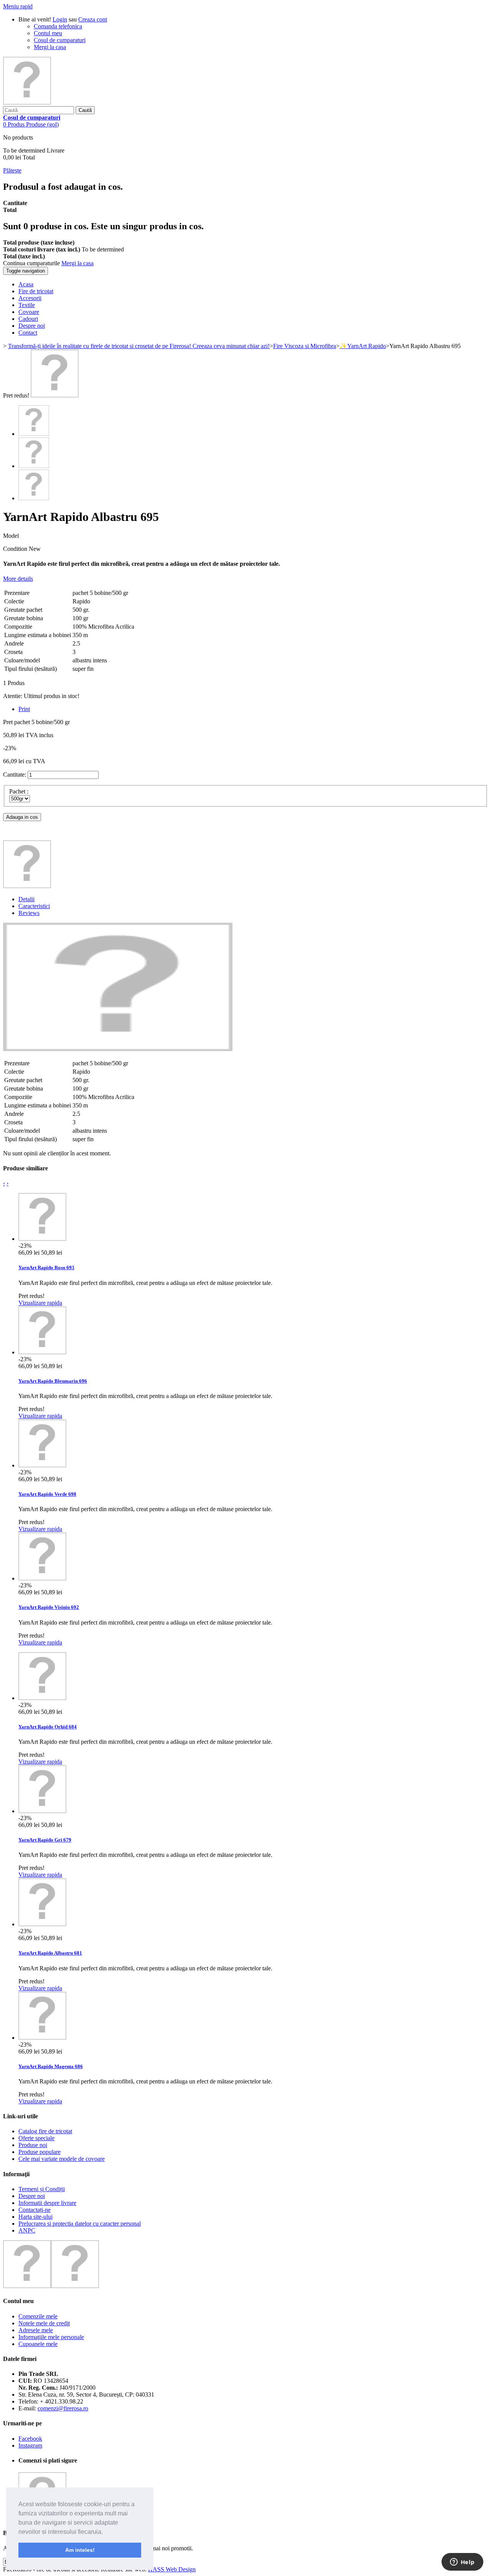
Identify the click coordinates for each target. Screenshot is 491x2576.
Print (24, 709)
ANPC (27, 2230)
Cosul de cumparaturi (60, 40)
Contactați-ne (35, 2210)
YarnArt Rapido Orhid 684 (48, 1727)
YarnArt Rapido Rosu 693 (46, 1267)
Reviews (29, 913)
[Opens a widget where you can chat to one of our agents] (462, 2563)
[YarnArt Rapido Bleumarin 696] (42, 1352)
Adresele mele (36, 2330)
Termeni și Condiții (42, 2189)
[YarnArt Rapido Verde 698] (42, 1465)
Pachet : (20, 791)
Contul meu (48, 33)
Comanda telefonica (58, 26)
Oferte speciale (36, 2138)
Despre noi (32, 2196)
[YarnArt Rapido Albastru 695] (55, 395)
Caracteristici (34, 906)
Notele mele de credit (44, 2323)
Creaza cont (93, 19)
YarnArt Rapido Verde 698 (47, 1494)
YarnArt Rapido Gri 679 (45, 1840)
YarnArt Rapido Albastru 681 (50, 1953)
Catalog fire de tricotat (45, 2131)
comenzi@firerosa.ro (63, 2408)
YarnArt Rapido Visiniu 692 (49, 1607)
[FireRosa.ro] (27, 103)
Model (11, 536)
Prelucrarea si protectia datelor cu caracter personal (80, 2224)
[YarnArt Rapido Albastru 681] (42, 1924)
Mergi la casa (50, 47)
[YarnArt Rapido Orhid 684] (42, 1698)
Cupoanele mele (38, 2344)
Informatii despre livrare (47, 2203)
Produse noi (33, 2145)
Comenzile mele (38, 2316)
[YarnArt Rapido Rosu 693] (42, 1239)
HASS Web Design (172, 2569)
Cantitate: (15, 775)
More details (18, 579)
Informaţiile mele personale (51, 2337)
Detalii (26, 899)
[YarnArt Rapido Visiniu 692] (42, 1578)
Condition (16, 549)
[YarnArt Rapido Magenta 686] (42, 2038)
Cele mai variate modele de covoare (62, 2159)
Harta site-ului (35, 2217)
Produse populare (40, 2152)
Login (60, 19)
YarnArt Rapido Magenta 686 (51, 2066)
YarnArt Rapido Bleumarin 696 (53, 1381)
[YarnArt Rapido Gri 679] (42, 1811)
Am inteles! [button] (80, 2550)
